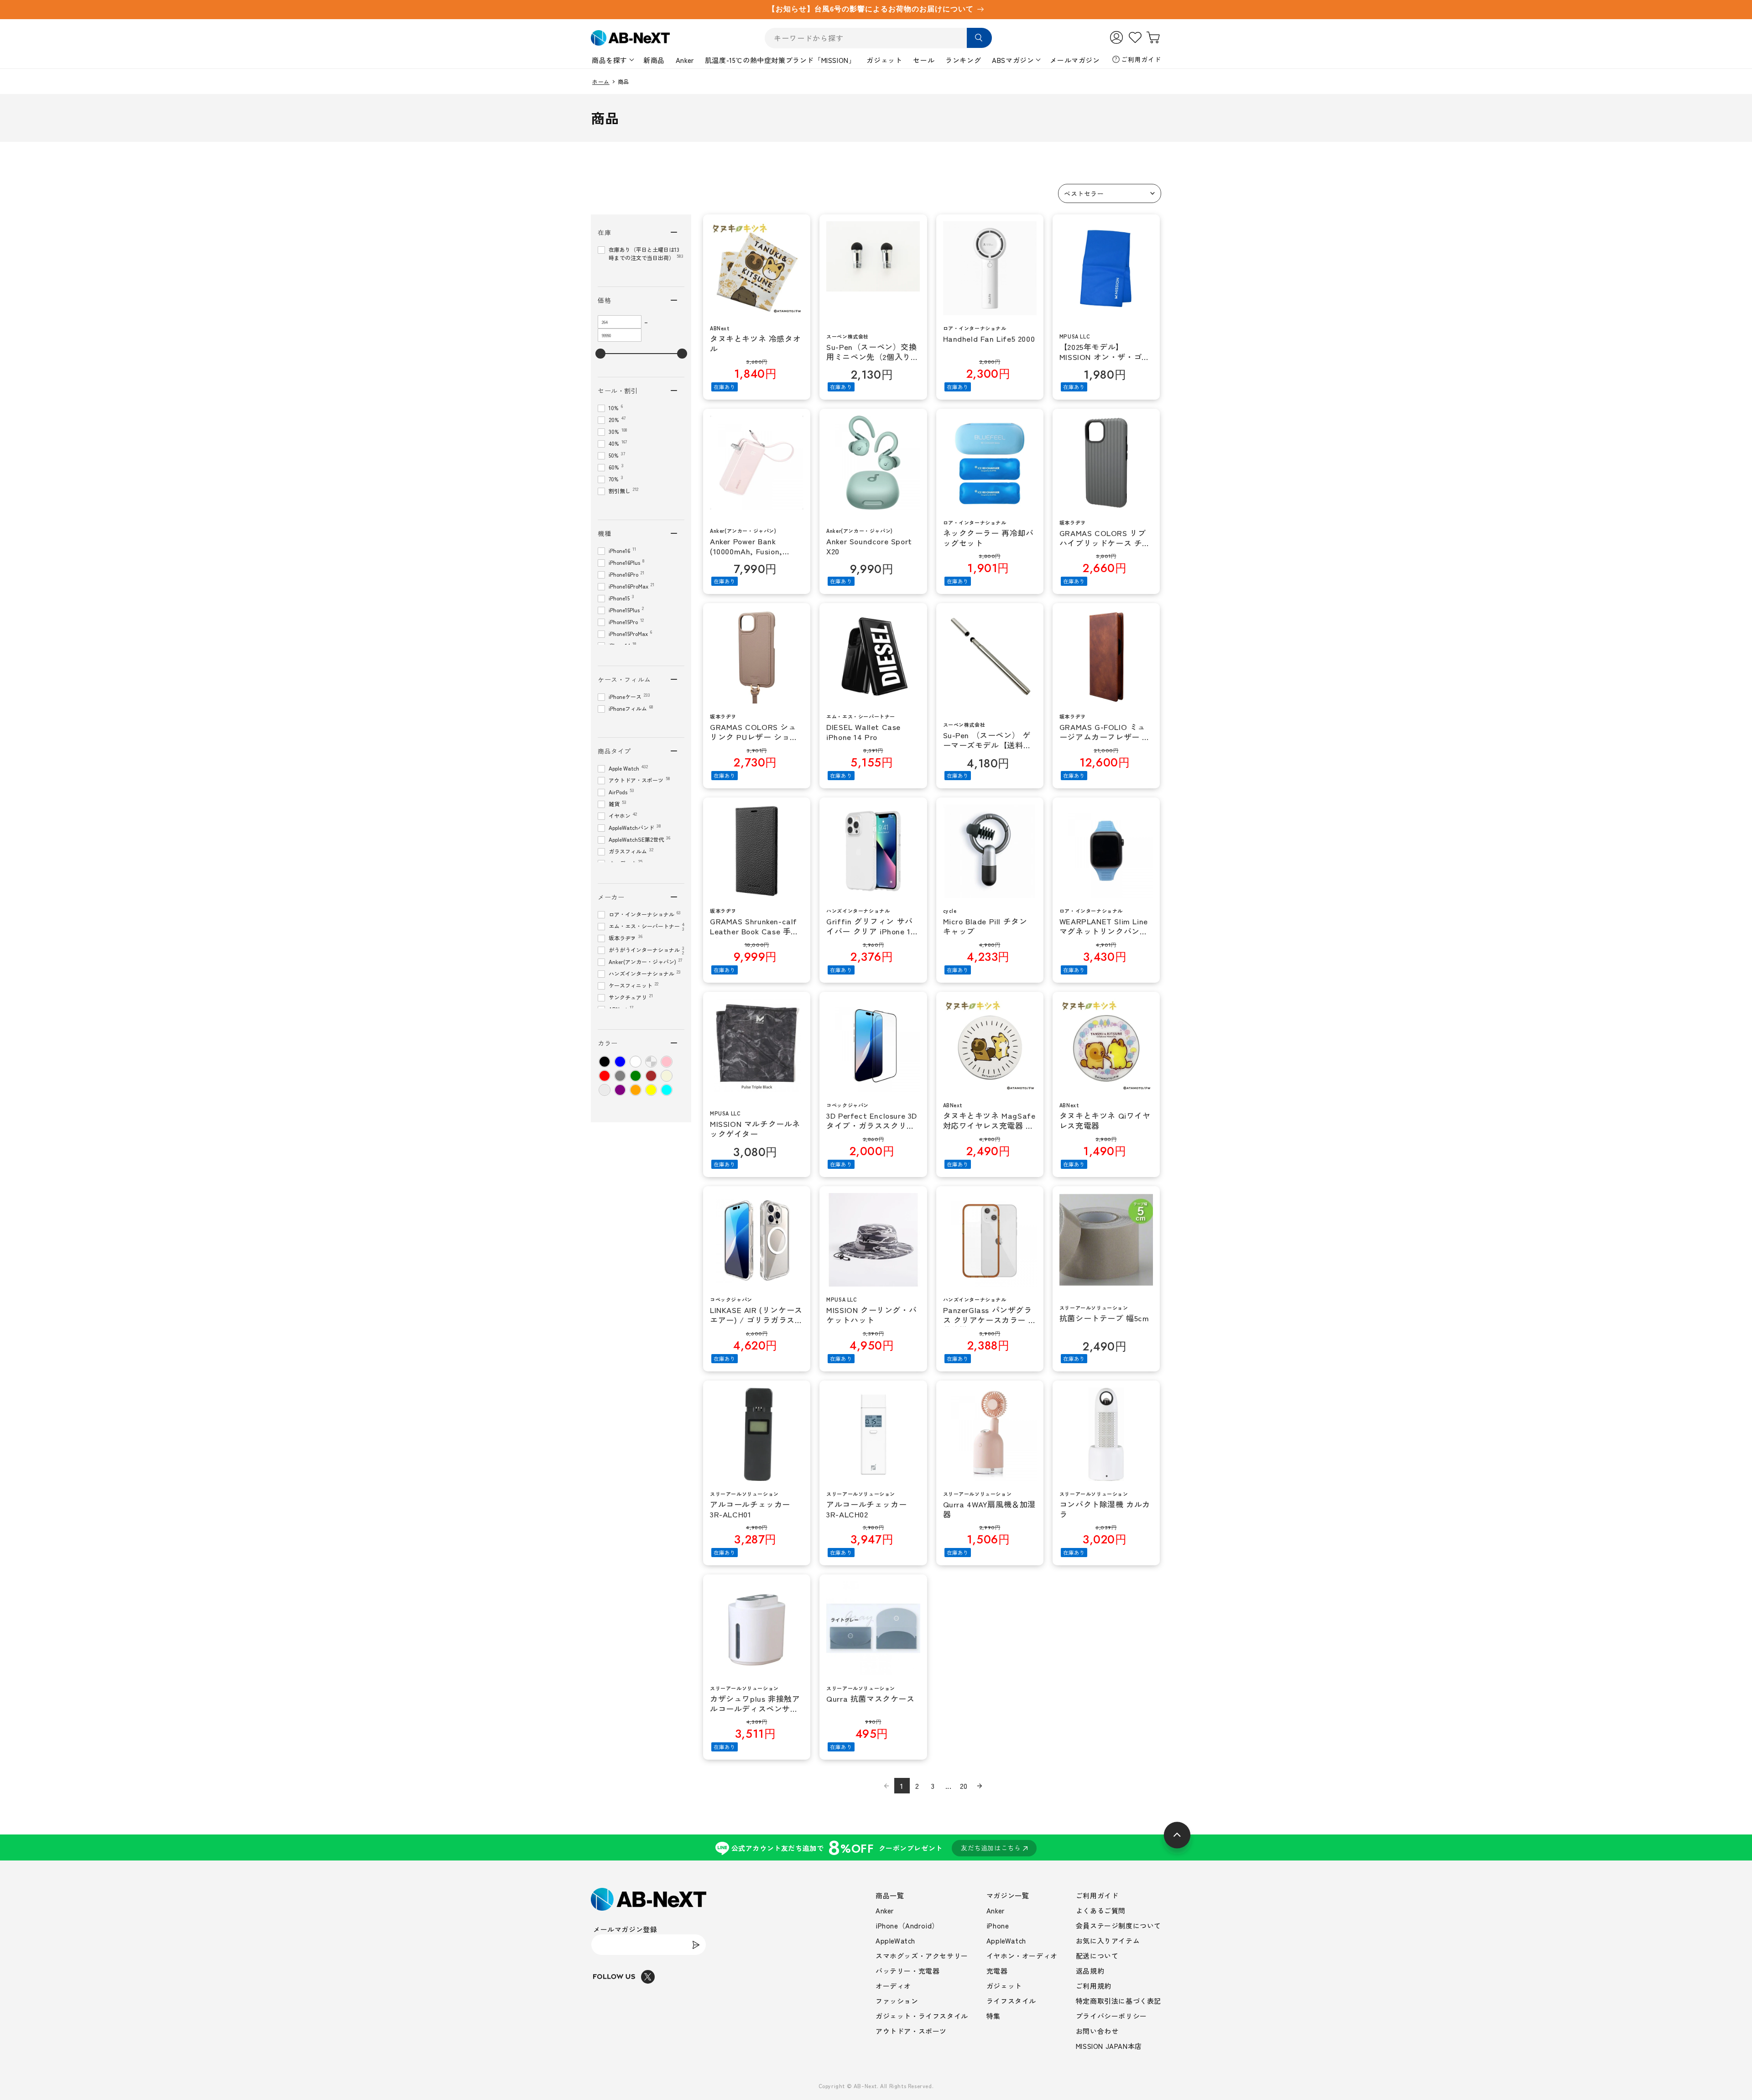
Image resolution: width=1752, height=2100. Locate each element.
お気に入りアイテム (1108, 1941)
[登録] (696, 1945)
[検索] (979, 38)
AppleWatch (895, 1941)
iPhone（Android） (907, 1925)
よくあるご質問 (1101, 1910)
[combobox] (878, 38)
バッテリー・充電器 (907, 1971)
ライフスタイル (1011, 2001)
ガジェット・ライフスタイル (922, 2016)
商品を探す (610, 60)
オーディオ (893, 1986)
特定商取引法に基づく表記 (1118, 2001)
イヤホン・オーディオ (1022, 1956)
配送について (1097, 1956)
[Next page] (980, 1786)
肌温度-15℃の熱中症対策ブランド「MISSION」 (780, 60)
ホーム (601, 82)
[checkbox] (605, 1062)
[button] (1110, 193)
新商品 (654, 60)
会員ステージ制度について (1118, 1925)
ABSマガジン (1013, 60)
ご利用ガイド (1141, 59)
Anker (685, 60)
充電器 (997, 1971)
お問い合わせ (1097, 2031)
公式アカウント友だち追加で (876, 1847)
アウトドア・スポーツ (911, 2031)
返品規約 (1090, 1971)
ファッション (897, 2001)
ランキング (963, 60)
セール (924, 60)
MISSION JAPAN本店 (1109, 2046)
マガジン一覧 (1008, 1895)
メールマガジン (1075, 60)
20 (964, 1786)
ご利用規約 (1094, 1986)
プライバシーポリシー (1111, 2016)
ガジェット (884, 60)
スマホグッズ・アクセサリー (922, 1956)
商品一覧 (890, 1895)
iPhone (998, 1925)
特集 (993, 2016)
